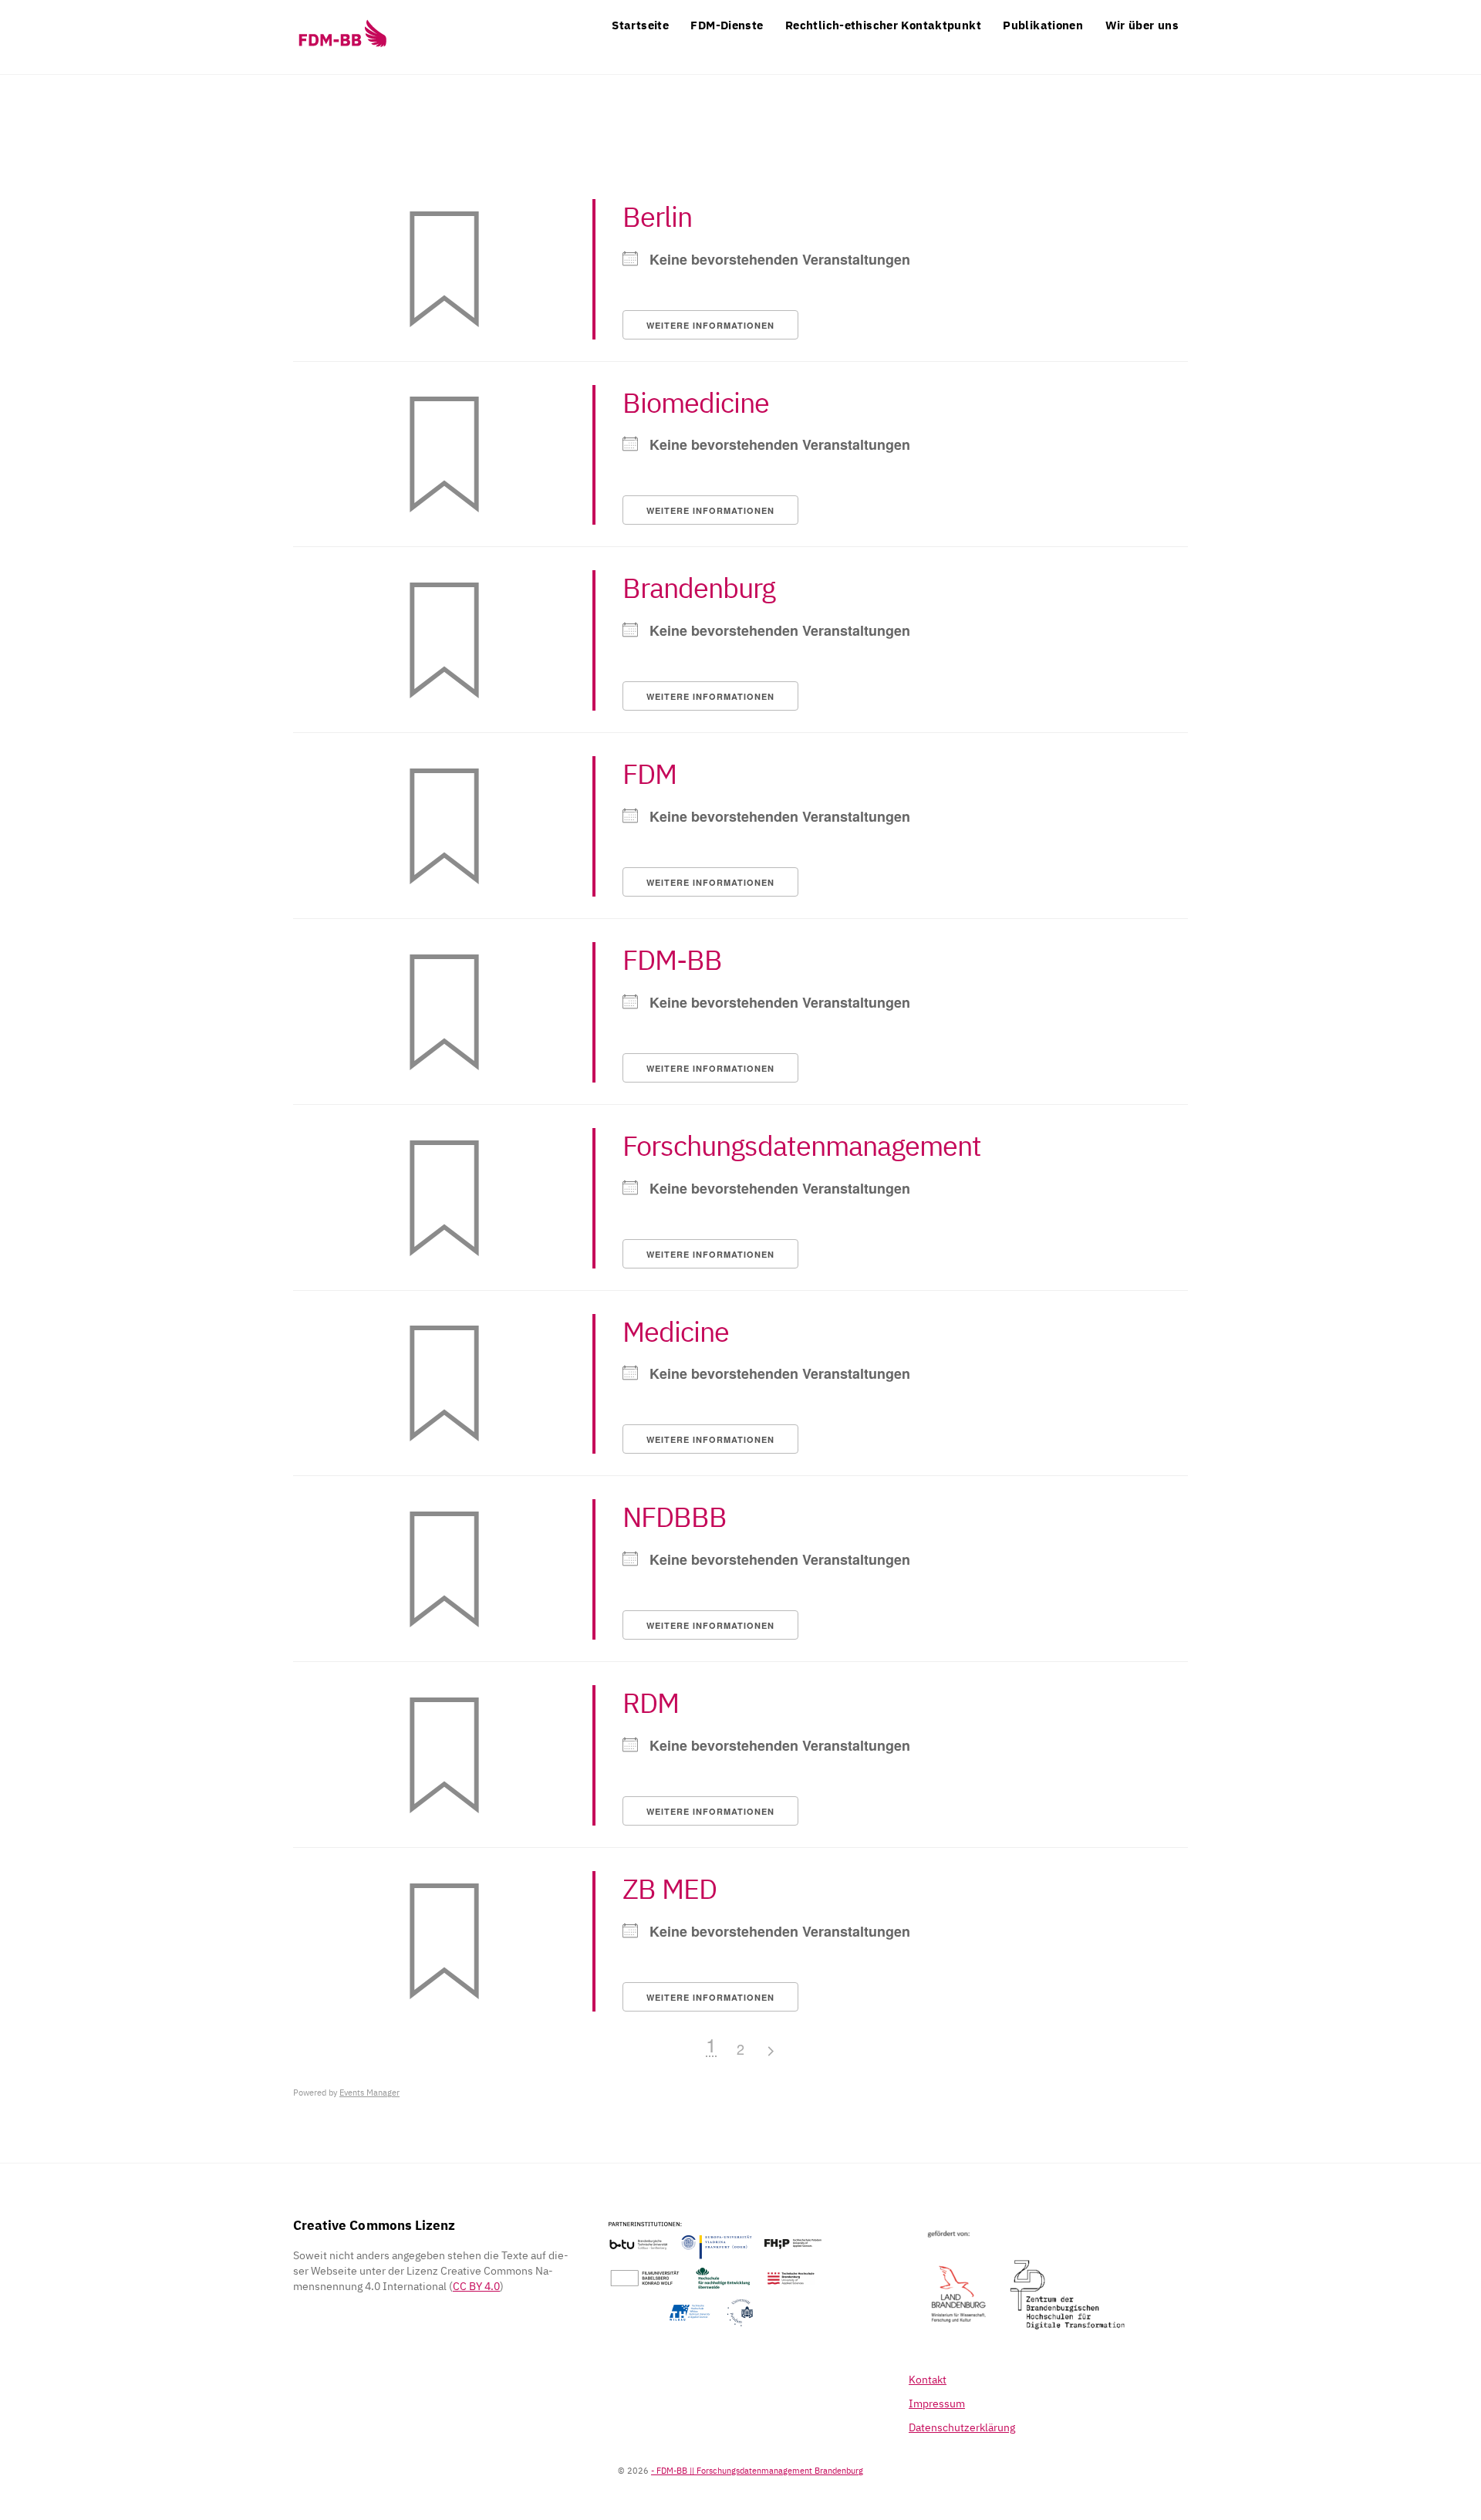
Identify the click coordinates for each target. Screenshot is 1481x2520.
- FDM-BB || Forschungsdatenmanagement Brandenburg (757, 2470)
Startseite (640, 25)
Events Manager (369, 2093)
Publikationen (1043, 25)
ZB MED (670, 1888)
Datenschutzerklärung (962, 2427)
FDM (649, 774)
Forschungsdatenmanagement (802, 1145)
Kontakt (928, 2380)
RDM (651, 1703)
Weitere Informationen (710, 325)
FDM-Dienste (727, 25)
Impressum (937, 2403)
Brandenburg (699, 588)
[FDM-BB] (342, 46)
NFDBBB (675, 1517)
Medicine (676, 1331)
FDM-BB (672, 959)
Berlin (657, 216)
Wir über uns (1142, 25)
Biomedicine (696, 402)
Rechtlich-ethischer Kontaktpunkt (883, 25)
